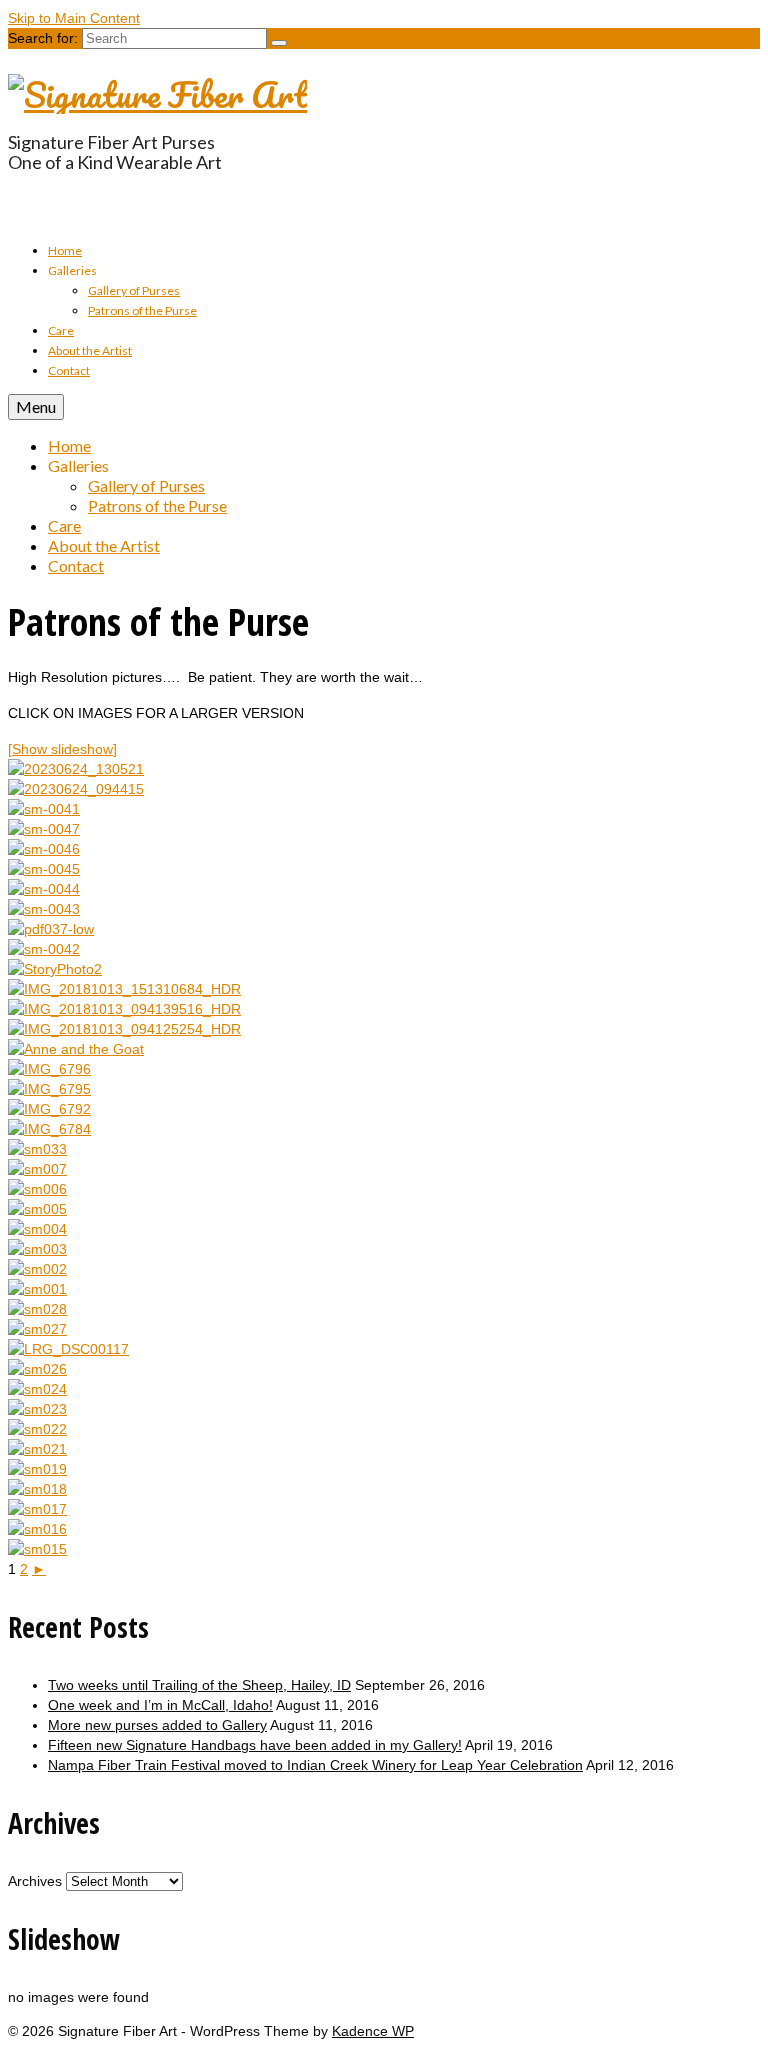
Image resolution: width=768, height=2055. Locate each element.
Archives (35, 1881)
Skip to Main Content (74, 18)
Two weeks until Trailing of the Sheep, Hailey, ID (199, 1685)
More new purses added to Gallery (157, 1725)
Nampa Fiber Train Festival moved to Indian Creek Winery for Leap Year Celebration (315, 1765)
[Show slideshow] (62, 749)
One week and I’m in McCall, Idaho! (160, 1705)
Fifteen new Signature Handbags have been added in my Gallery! (255, 1745)
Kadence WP (373, 2031)
